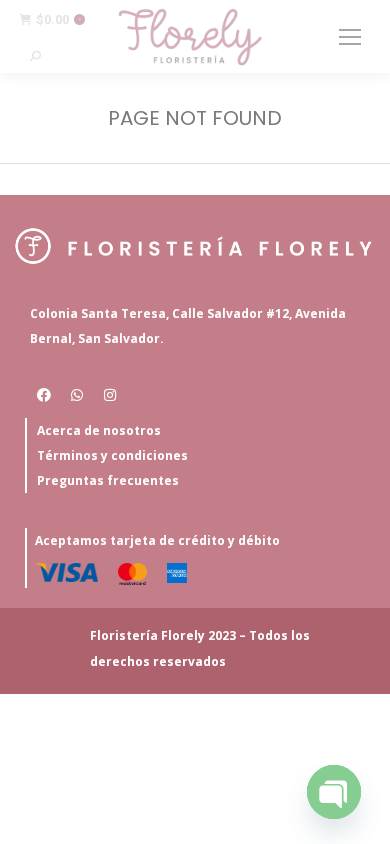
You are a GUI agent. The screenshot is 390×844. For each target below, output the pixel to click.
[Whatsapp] (77, 395)
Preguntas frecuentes (108, 480)
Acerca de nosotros (99, 430)
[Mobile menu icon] (350, 37)
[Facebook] (44, 395)
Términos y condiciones (112, 455)
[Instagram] (110, 395)
